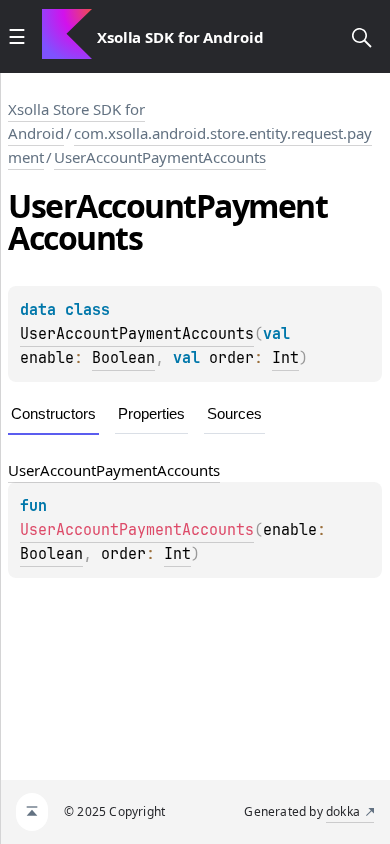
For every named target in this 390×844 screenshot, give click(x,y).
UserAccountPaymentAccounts (160, 157)
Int (285, 358)
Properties (151, 413)
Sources (234, 413)
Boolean (123, 358)
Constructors (53, 413)
